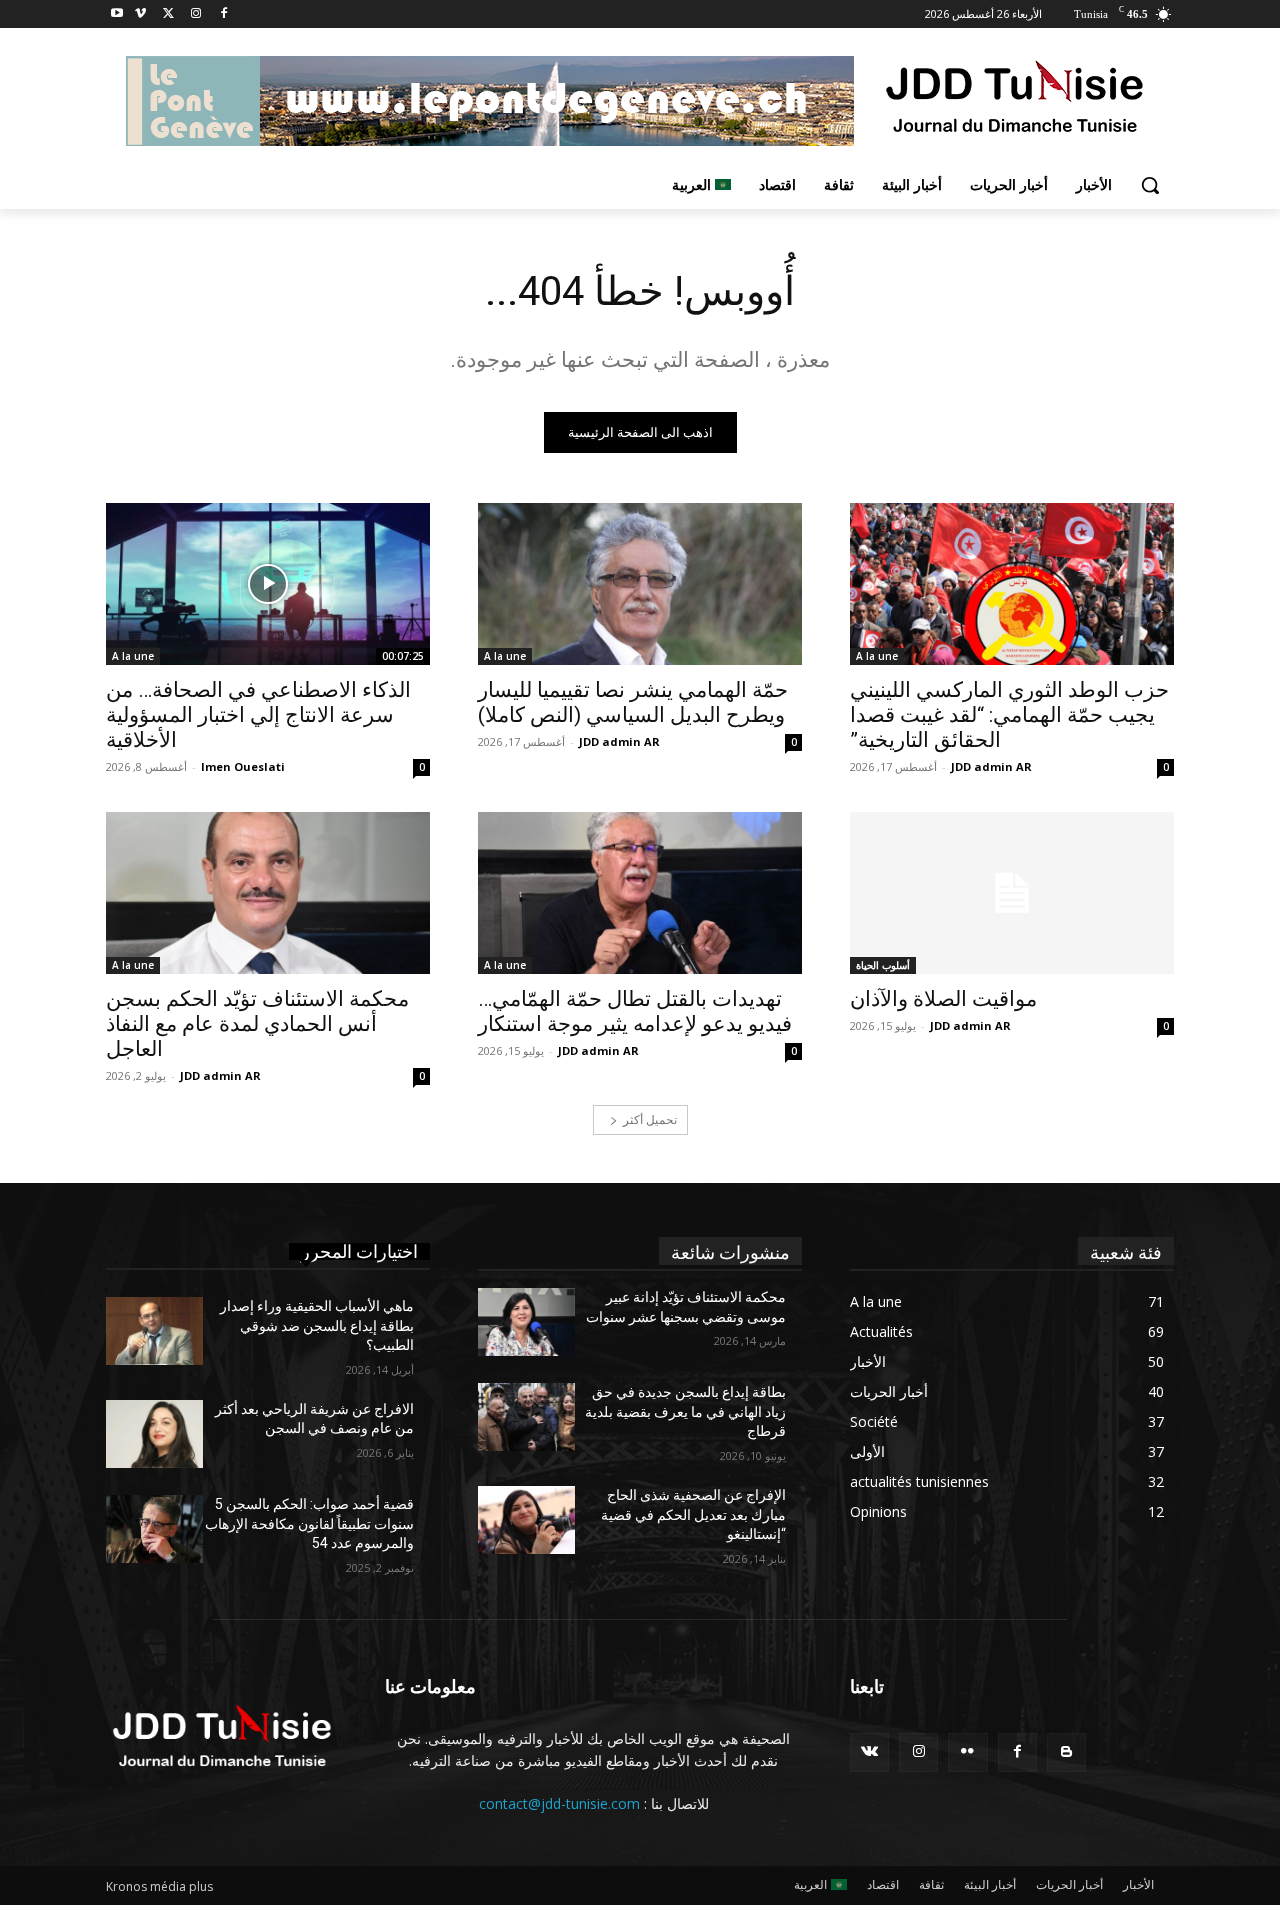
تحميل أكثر (650, 1119)
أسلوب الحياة (883, 965)
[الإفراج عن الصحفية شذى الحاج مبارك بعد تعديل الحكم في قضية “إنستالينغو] (526, 1520)
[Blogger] (1066, 1752)
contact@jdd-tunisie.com (559, 1803)
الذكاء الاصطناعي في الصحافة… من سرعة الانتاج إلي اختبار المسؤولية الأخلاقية (258, 715)
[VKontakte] (869, 1752)
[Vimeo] (140, 14)
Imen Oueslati (243, 766)
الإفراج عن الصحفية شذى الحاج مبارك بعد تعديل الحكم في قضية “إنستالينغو (693, 1514)
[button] (1150, 185)
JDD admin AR (991, 766)
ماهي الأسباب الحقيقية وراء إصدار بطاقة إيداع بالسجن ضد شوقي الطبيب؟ (317, 1325)
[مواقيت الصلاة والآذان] (1012, 893)
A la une (877, 656)
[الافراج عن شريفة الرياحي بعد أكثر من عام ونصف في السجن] (154, 1434)
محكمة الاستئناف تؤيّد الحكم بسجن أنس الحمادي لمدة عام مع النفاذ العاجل (257, 1024)
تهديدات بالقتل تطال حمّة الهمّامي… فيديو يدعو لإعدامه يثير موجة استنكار (635, 1011)
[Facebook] (223, 14)
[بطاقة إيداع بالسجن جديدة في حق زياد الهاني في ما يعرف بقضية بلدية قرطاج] (526, 1417)
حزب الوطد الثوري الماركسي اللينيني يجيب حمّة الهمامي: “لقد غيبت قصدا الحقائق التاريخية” (1009, 715)
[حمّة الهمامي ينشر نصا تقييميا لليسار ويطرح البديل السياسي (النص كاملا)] (640, 584)
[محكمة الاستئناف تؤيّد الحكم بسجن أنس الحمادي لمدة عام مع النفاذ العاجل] (268, 893)
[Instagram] (195, 14)
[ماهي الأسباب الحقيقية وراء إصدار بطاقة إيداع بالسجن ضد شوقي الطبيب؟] (154, 1331)
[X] (168, 14)
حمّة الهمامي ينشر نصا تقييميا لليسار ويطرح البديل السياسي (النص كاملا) (633, 702)
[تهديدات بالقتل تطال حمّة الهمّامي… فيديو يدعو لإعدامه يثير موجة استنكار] (640, 893)
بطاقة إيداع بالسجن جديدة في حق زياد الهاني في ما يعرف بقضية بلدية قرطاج (685, 1411)
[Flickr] (967, 1752)
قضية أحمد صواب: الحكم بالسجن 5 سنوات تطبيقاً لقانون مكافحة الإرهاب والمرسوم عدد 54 (309, 1523)
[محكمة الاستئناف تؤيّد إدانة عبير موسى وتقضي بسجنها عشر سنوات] (526, 1322)
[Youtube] (117, 14)
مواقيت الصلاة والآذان (943, 999)
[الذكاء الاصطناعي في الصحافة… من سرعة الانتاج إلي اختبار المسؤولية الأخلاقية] (268, 584)
